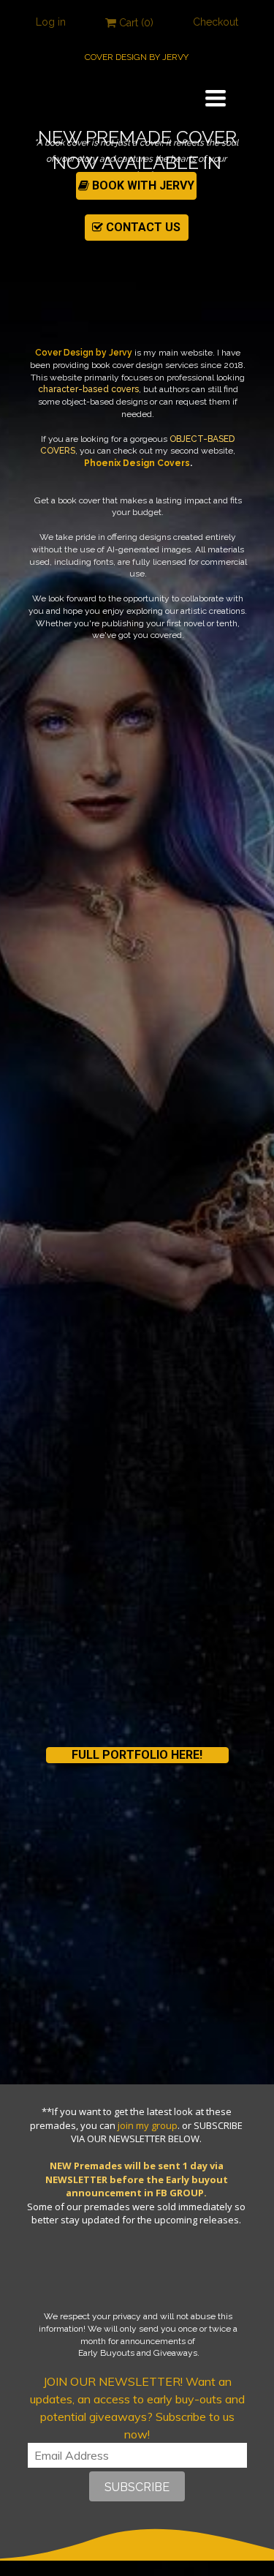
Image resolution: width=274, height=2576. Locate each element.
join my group (148, 2125)
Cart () (135, 23)
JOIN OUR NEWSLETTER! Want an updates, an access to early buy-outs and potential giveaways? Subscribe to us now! (137, 2408)
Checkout (216, 22)
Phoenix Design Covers (137, 463)
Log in (51, 22)
